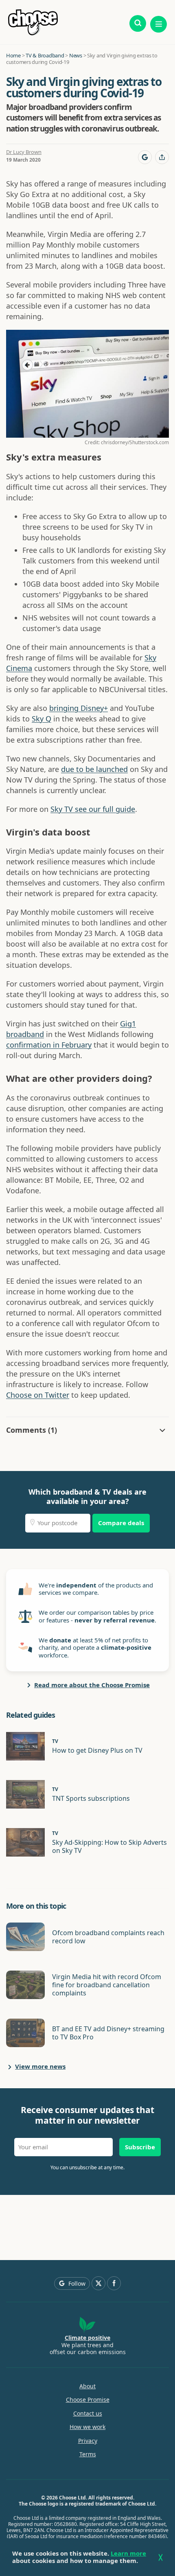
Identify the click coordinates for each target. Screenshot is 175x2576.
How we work (87, 2427)
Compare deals (121, 1523)
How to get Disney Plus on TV (97, 1750)
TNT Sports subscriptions (91, 1798)
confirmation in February (49, 1045)
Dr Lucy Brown (24, 152)
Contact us (88, 2414)
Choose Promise (88, 2400)
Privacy (88, 2441)
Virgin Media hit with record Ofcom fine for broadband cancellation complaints (107, 1985)
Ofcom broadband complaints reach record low (108, 1937)
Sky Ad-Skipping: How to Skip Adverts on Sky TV (109, 1846)
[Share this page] (162, 157)
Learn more (128, 2553)
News (76, 55)
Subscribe (140, 2147)
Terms (88, 2454)
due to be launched (94, 769)
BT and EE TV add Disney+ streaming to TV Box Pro (108, 2033)
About (87, 2386)
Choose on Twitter (38, 1395)
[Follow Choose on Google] (145, 157)
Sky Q (42, 719)
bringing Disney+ (79, 708)
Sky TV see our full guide (93, 809)
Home (13, 55)
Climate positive (87, 2338)
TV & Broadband (45, 55)
